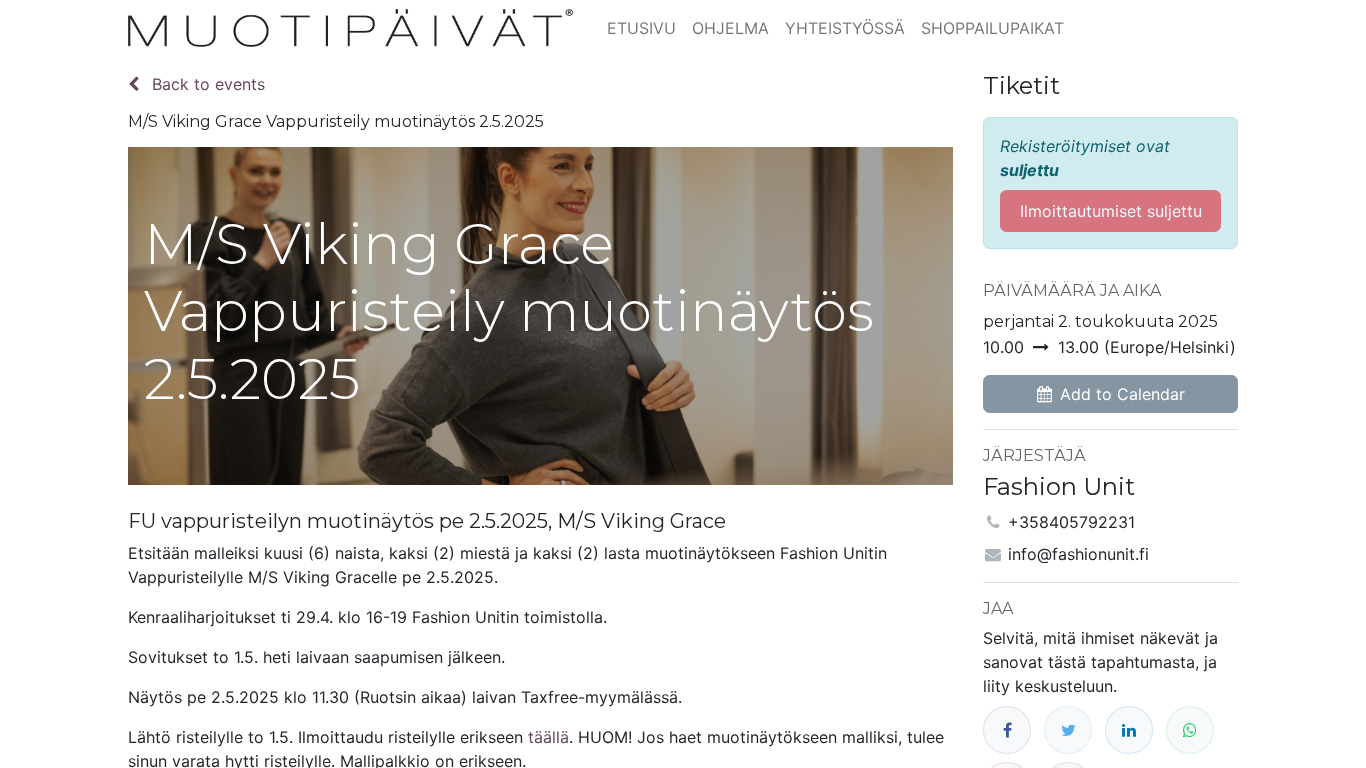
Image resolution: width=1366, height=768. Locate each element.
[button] (1110, 394)
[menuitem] (641, 28)
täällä (548, 737)
